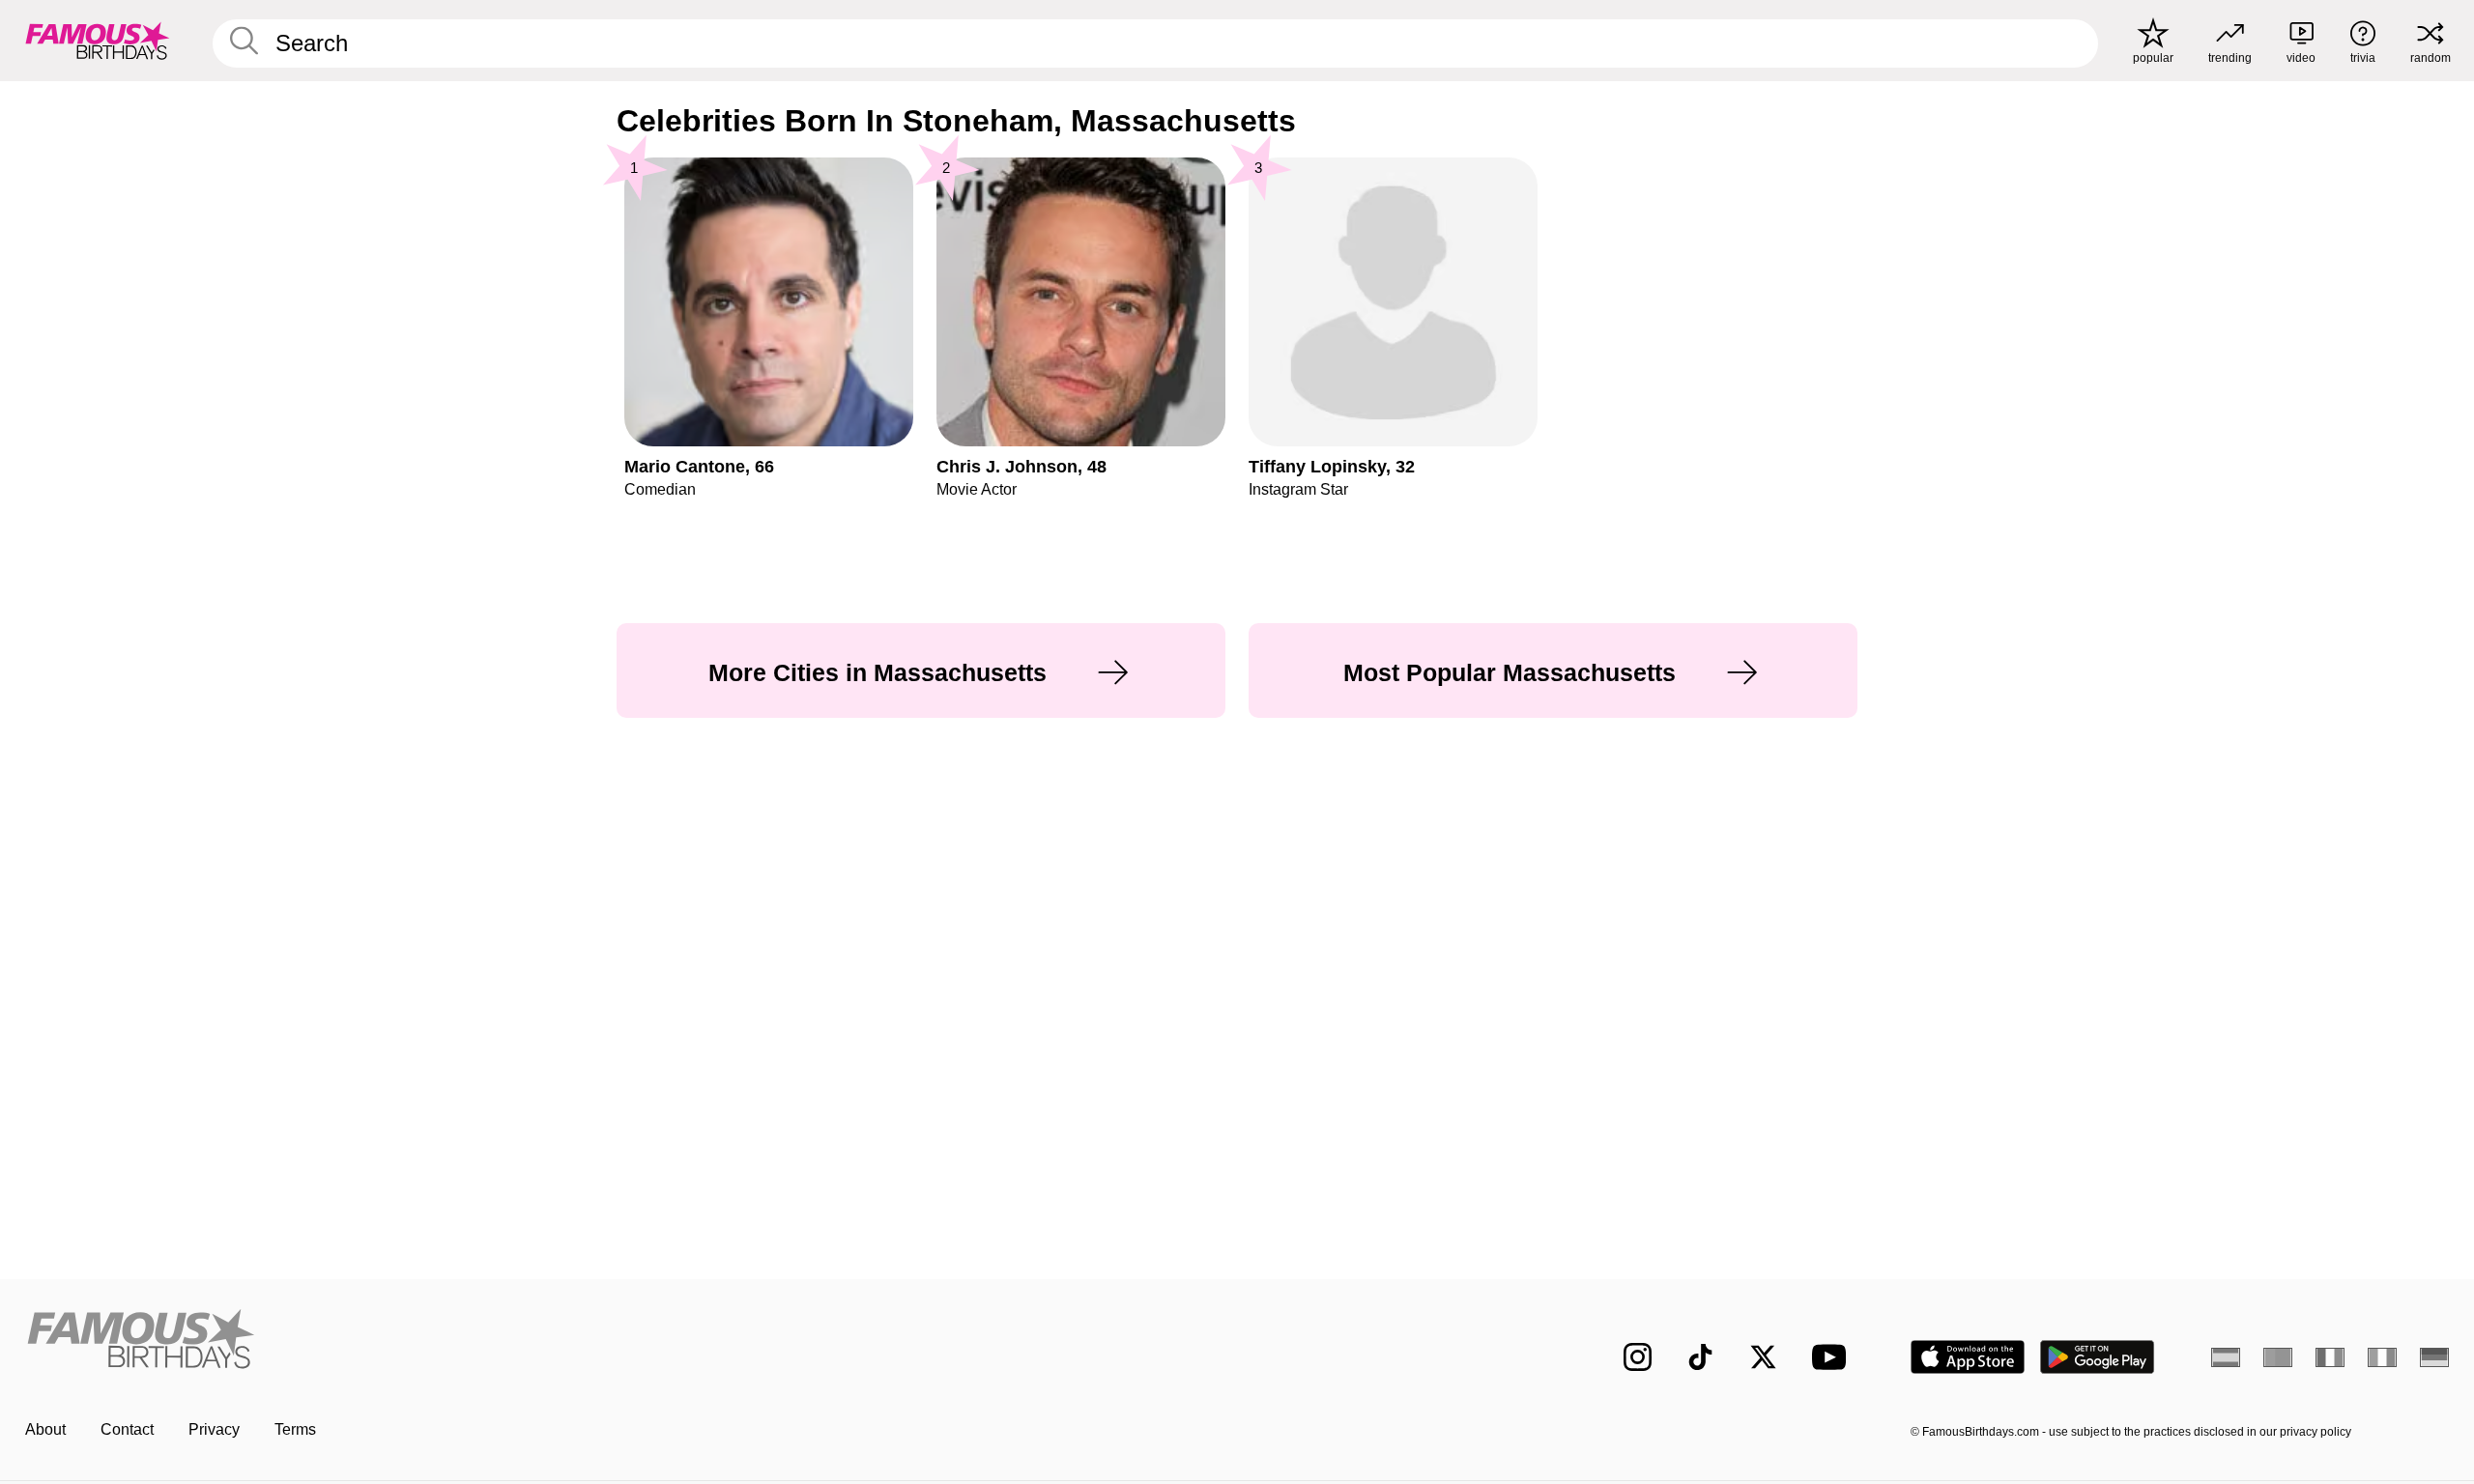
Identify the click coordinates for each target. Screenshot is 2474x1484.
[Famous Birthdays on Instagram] (1638, 1357)
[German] (2434, 1357)
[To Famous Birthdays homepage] (98, 41)
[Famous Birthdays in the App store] (1968, 1357)
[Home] (625, 1341)
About (45, 1429)
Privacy (214, 1429)
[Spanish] (2226, 1357)
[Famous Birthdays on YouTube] (1833, 1357)
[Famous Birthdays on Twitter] (1763, 1357)
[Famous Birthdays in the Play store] (2098, 1357)
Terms (295, 1429)
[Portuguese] (2278, 1357)
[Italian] (2382, 1357)
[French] (2330, 1357)
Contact (127, 1429)
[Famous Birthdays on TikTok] (1700, 1357)
